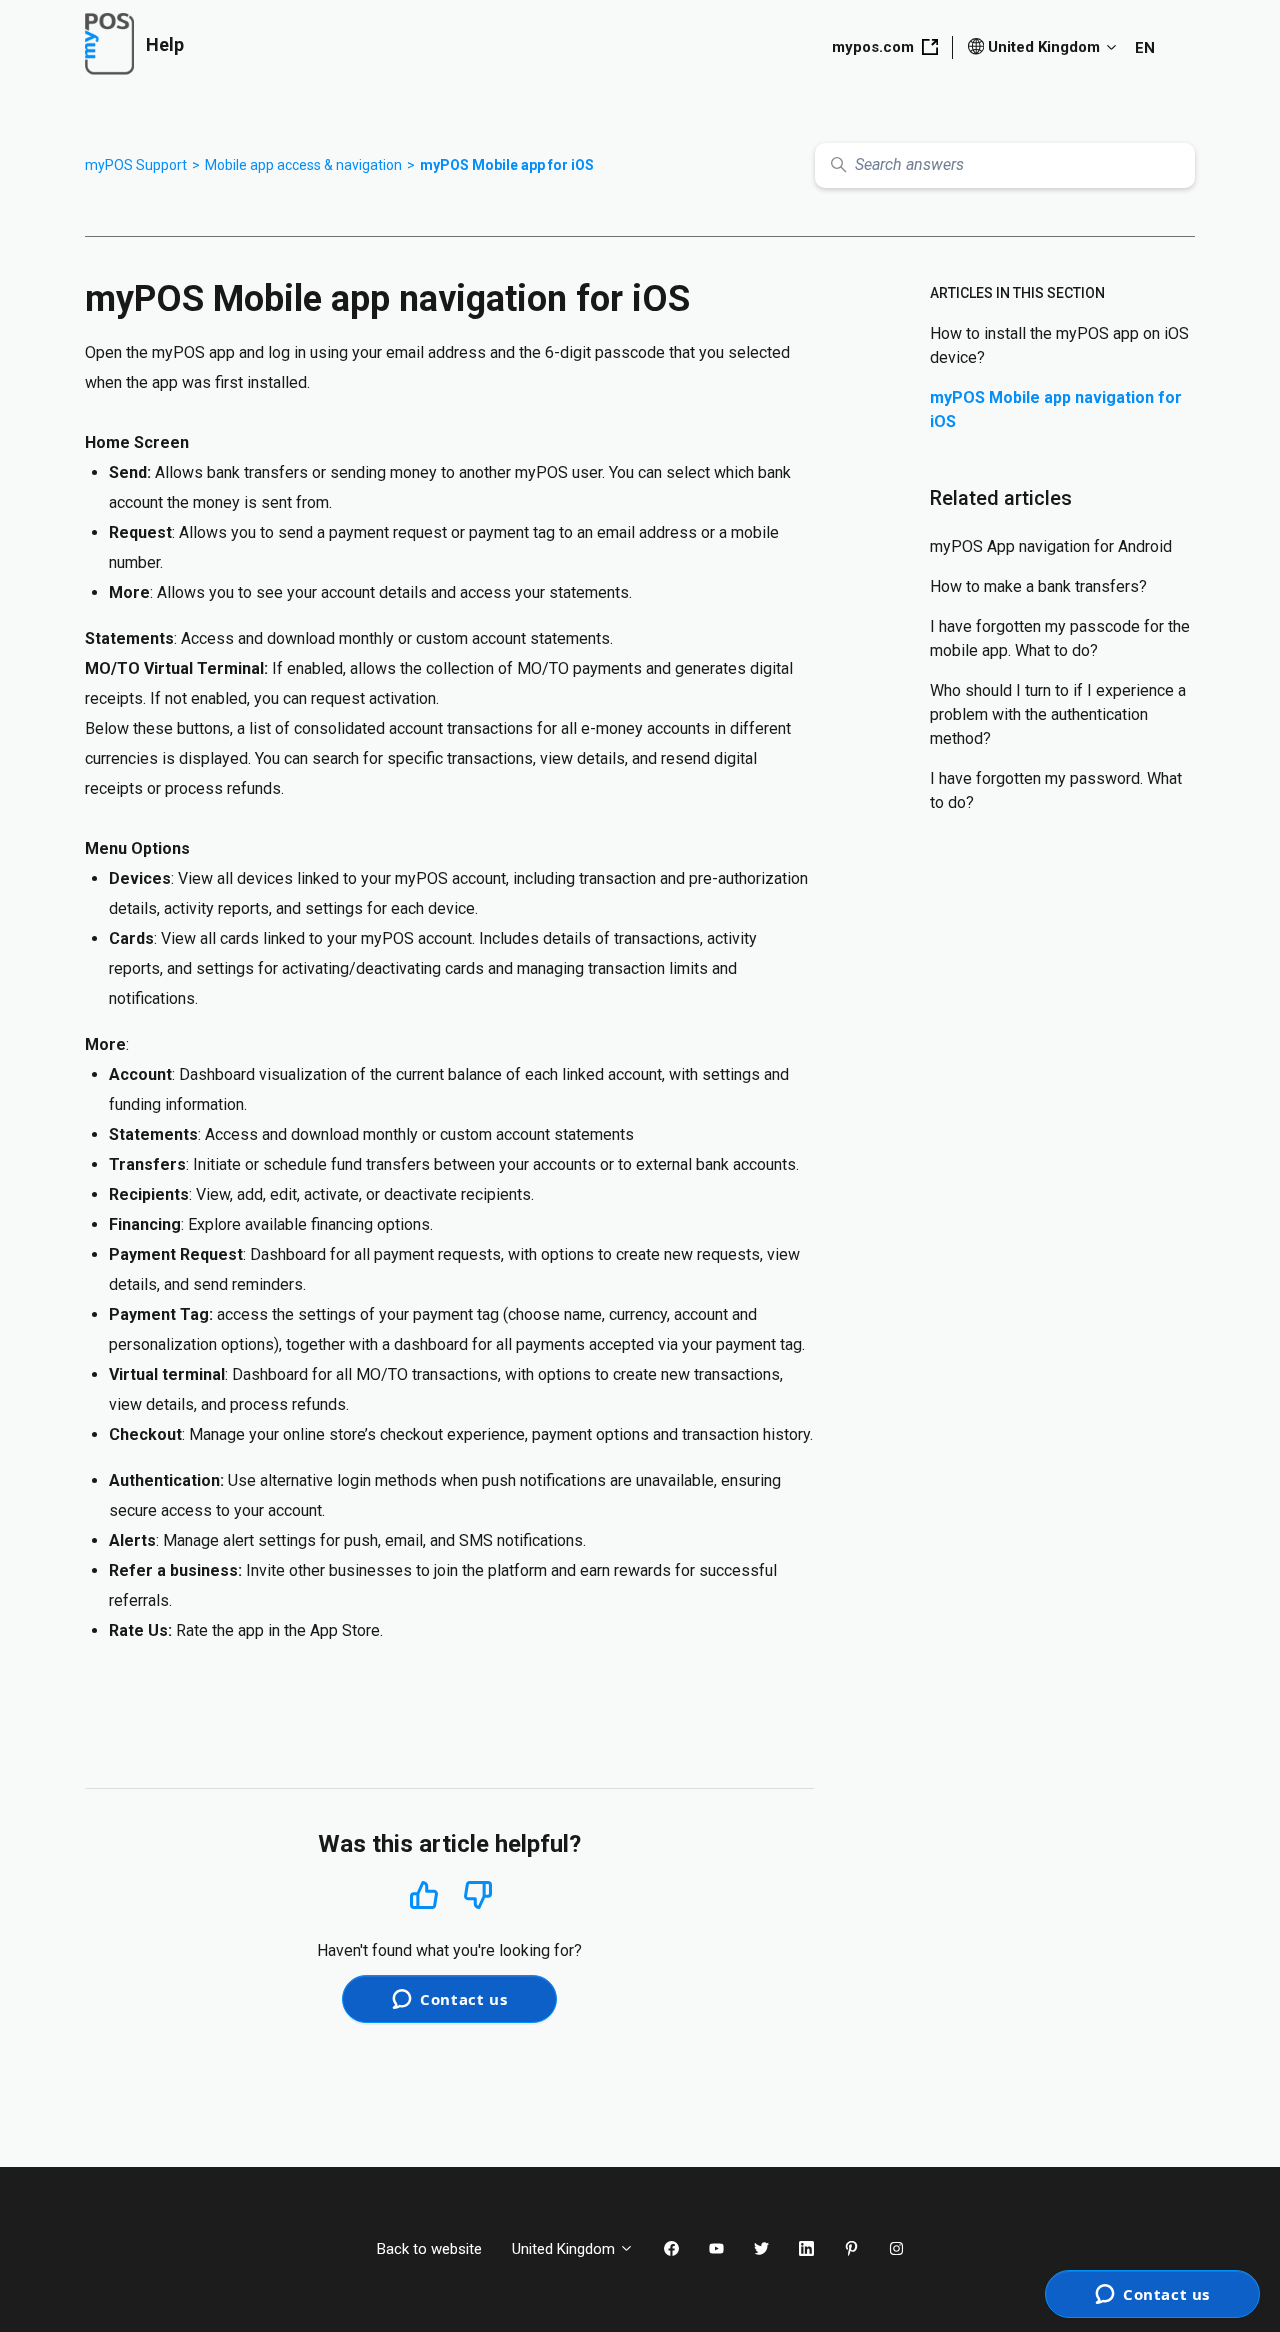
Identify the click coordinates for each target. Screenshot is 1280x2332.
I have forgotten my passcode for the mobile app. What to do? (1060, 638)
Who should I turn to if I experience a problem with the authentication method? (1058, 714)
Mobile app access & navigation (303, 165)
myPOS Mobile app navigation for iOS (1056, 409)
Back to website (429, 2249)
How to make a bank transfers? (1038, 586)
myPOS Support (136, 165)
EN (1145, 48)
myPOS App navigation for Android (1051, 546)
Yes (424, 1894)
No (478, 1895)
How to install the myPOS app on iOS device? (1059, 345)
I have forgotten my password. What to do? (1056, 790)
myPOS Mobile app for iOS (507, 165)
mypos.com (873, 47)
